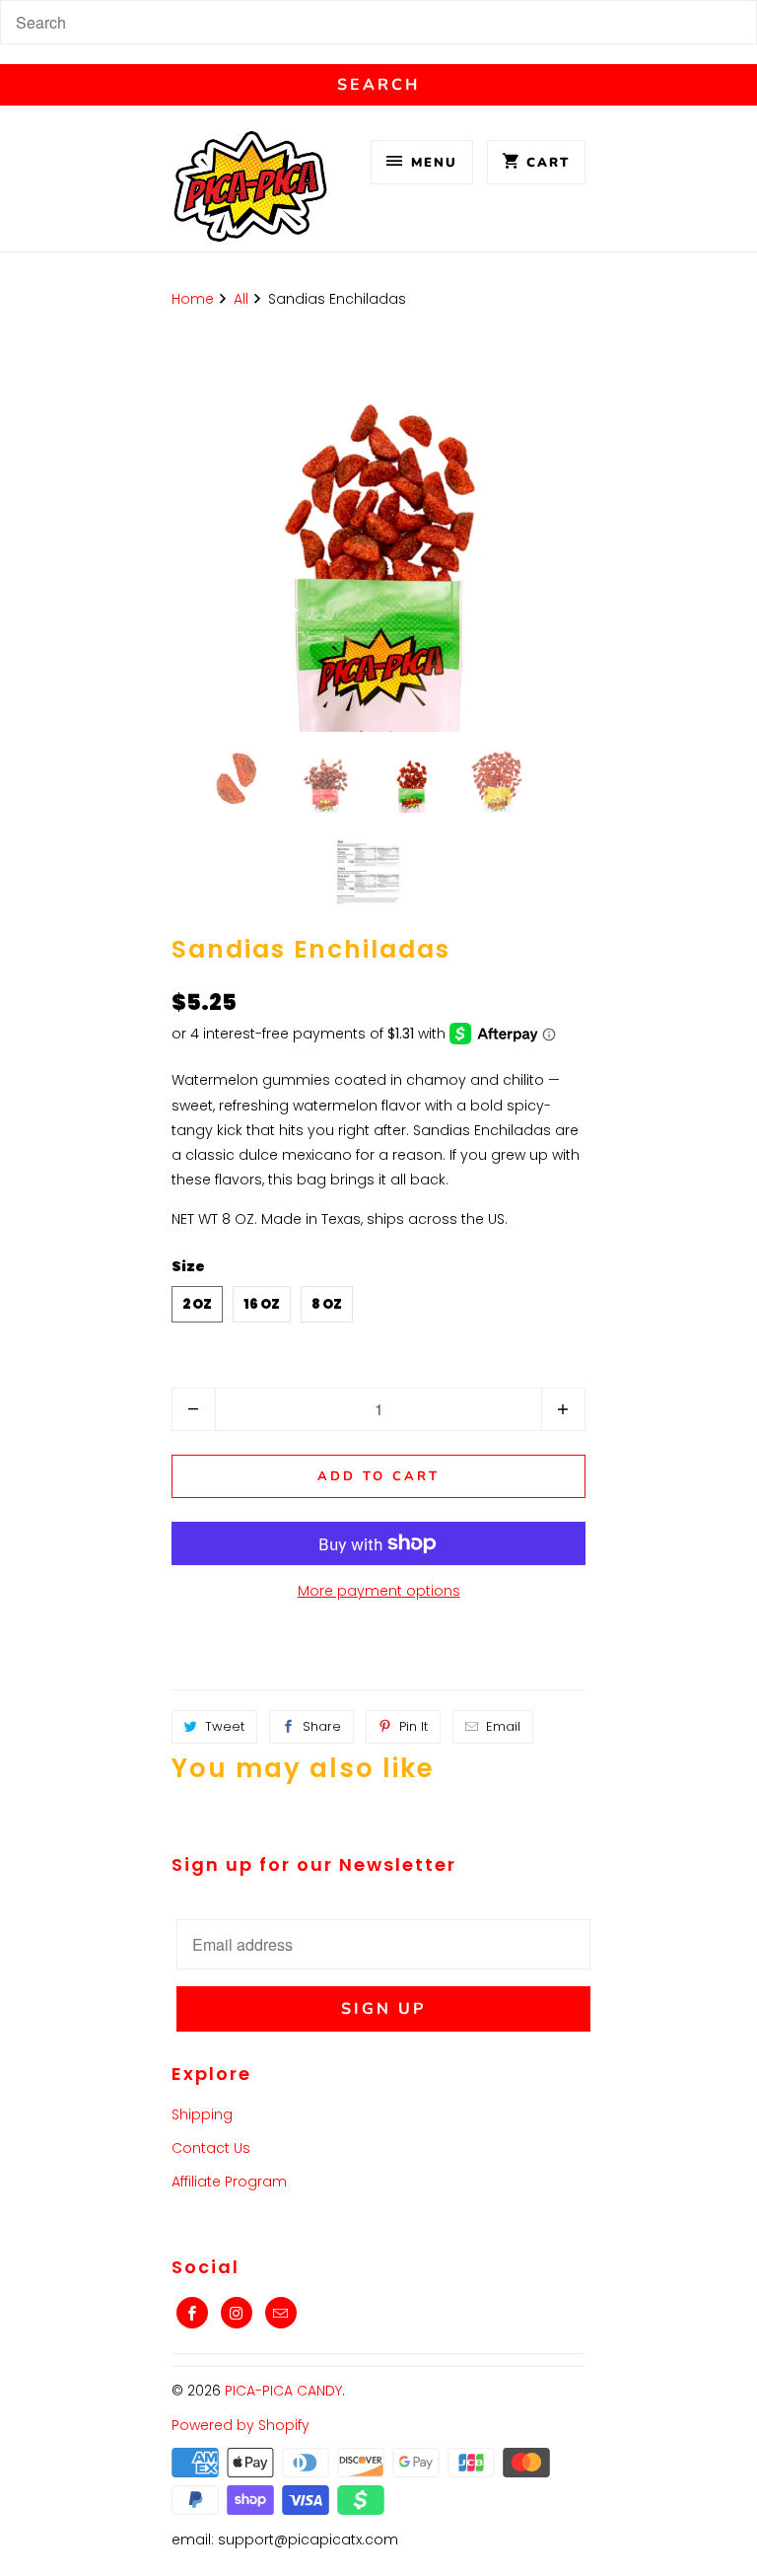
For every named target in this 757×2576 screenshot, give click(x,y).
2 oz (197, 1304)
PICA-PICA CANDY (283, 2391)
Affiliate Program (229, 2182)
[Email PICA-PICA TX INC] (281, 2313)
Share (322, 1726)
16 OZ (262, 1304)
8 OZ (327, 1304)
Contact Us (211, 2148)
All (241, 299)
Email (503, 1726)
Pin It (413, 1726)
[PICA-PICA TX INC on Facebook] (192, 2313)
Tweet (225, 1726)
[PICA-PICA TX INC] (250, 191)
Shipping (202, 2114)
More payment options (379, 1591)
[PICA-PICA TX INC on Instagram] (237, 2313)
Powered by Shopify (241, 2425)
